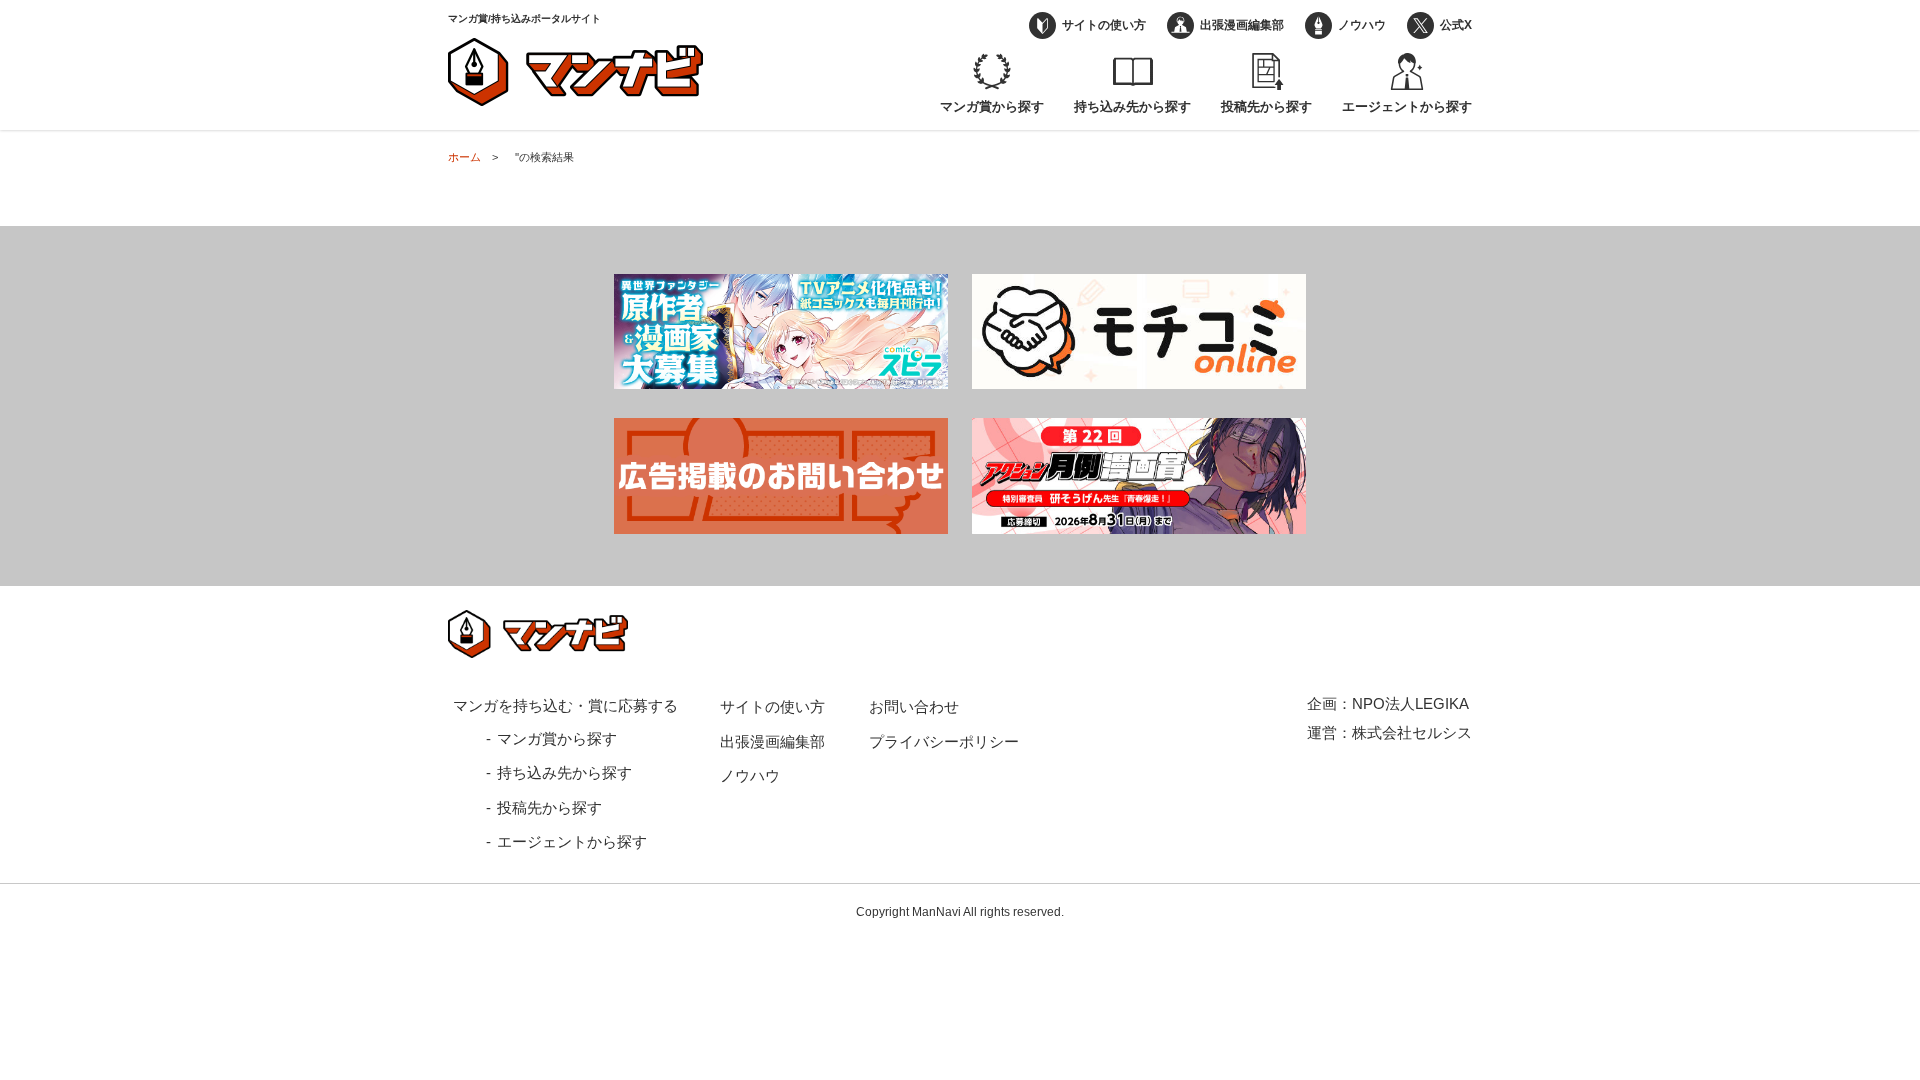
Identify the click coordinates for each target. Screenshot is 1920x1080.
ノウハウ (1362, 25)
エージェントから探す (1407, 106)
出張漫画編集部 (1242, 25)
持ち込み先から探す (1132, 106)
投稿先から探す (1266, 106)
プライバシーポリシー (944, 741)
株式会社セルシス (1412, 732)
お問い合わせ (914, 706)
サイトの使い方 (1104, 25)
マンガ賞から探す (992, 106)
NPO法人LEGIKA (1410, 703)
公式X (1456, 25)
